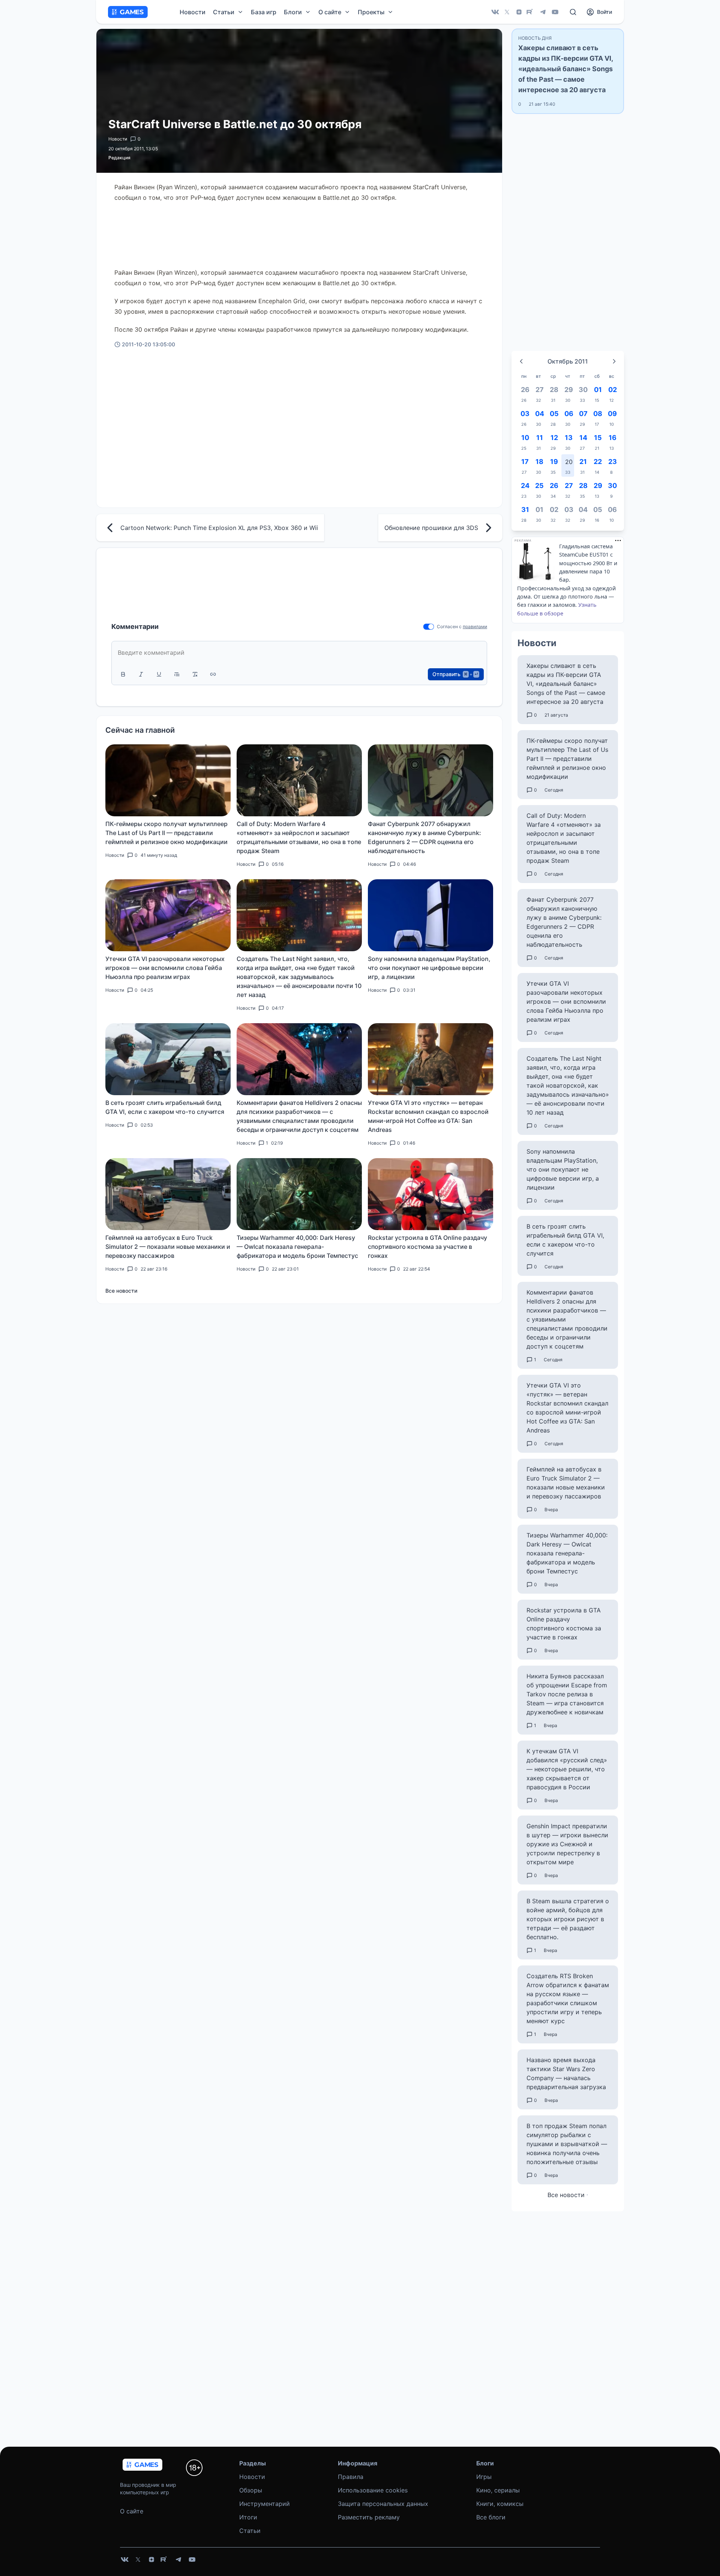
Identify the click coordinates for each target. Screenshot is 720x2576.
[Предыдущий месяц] (521, 361)
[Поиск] (573, 12)
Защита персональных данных (383, 2504)
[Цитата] (177, 674)
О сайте (132, 2511)
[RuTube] (531, 12)
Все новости (121, 1291)
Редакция (119, 158)
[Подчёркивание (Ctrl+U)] (159, 674)
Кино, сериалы (498, 2490)
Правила (351, 2477)
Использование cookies (373, 2490)
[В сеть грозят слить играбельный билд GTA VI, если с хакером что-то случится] (168, 1059)
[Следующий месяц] (614, 361)
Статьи (250, 2531)
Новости (193, 12)
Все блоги (491, 2517)
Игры (484, 2477)
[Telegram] (543, 12)
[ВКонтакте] (495, 12)
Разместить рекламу (369, 2517)
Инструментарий (265, 2504)
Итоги (248, 2517)
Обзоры (251, 2490)
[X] (507, 12)
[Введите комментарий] (299, 653)
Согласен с (449, 626)
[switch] (429, 627)
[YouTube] (555, 12)
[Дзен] (519, 12)
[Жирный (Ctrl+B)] (123, 674)
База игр (264, 12)
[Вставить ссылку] (213, 674)
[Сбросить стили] (195, 674)
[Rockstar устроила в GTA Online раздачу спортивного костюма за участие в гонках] (430, 1194)
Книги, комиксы (500, 2504)
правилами (475, 626)
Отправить (455, 674)
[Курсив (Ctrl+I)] (141, 674)
